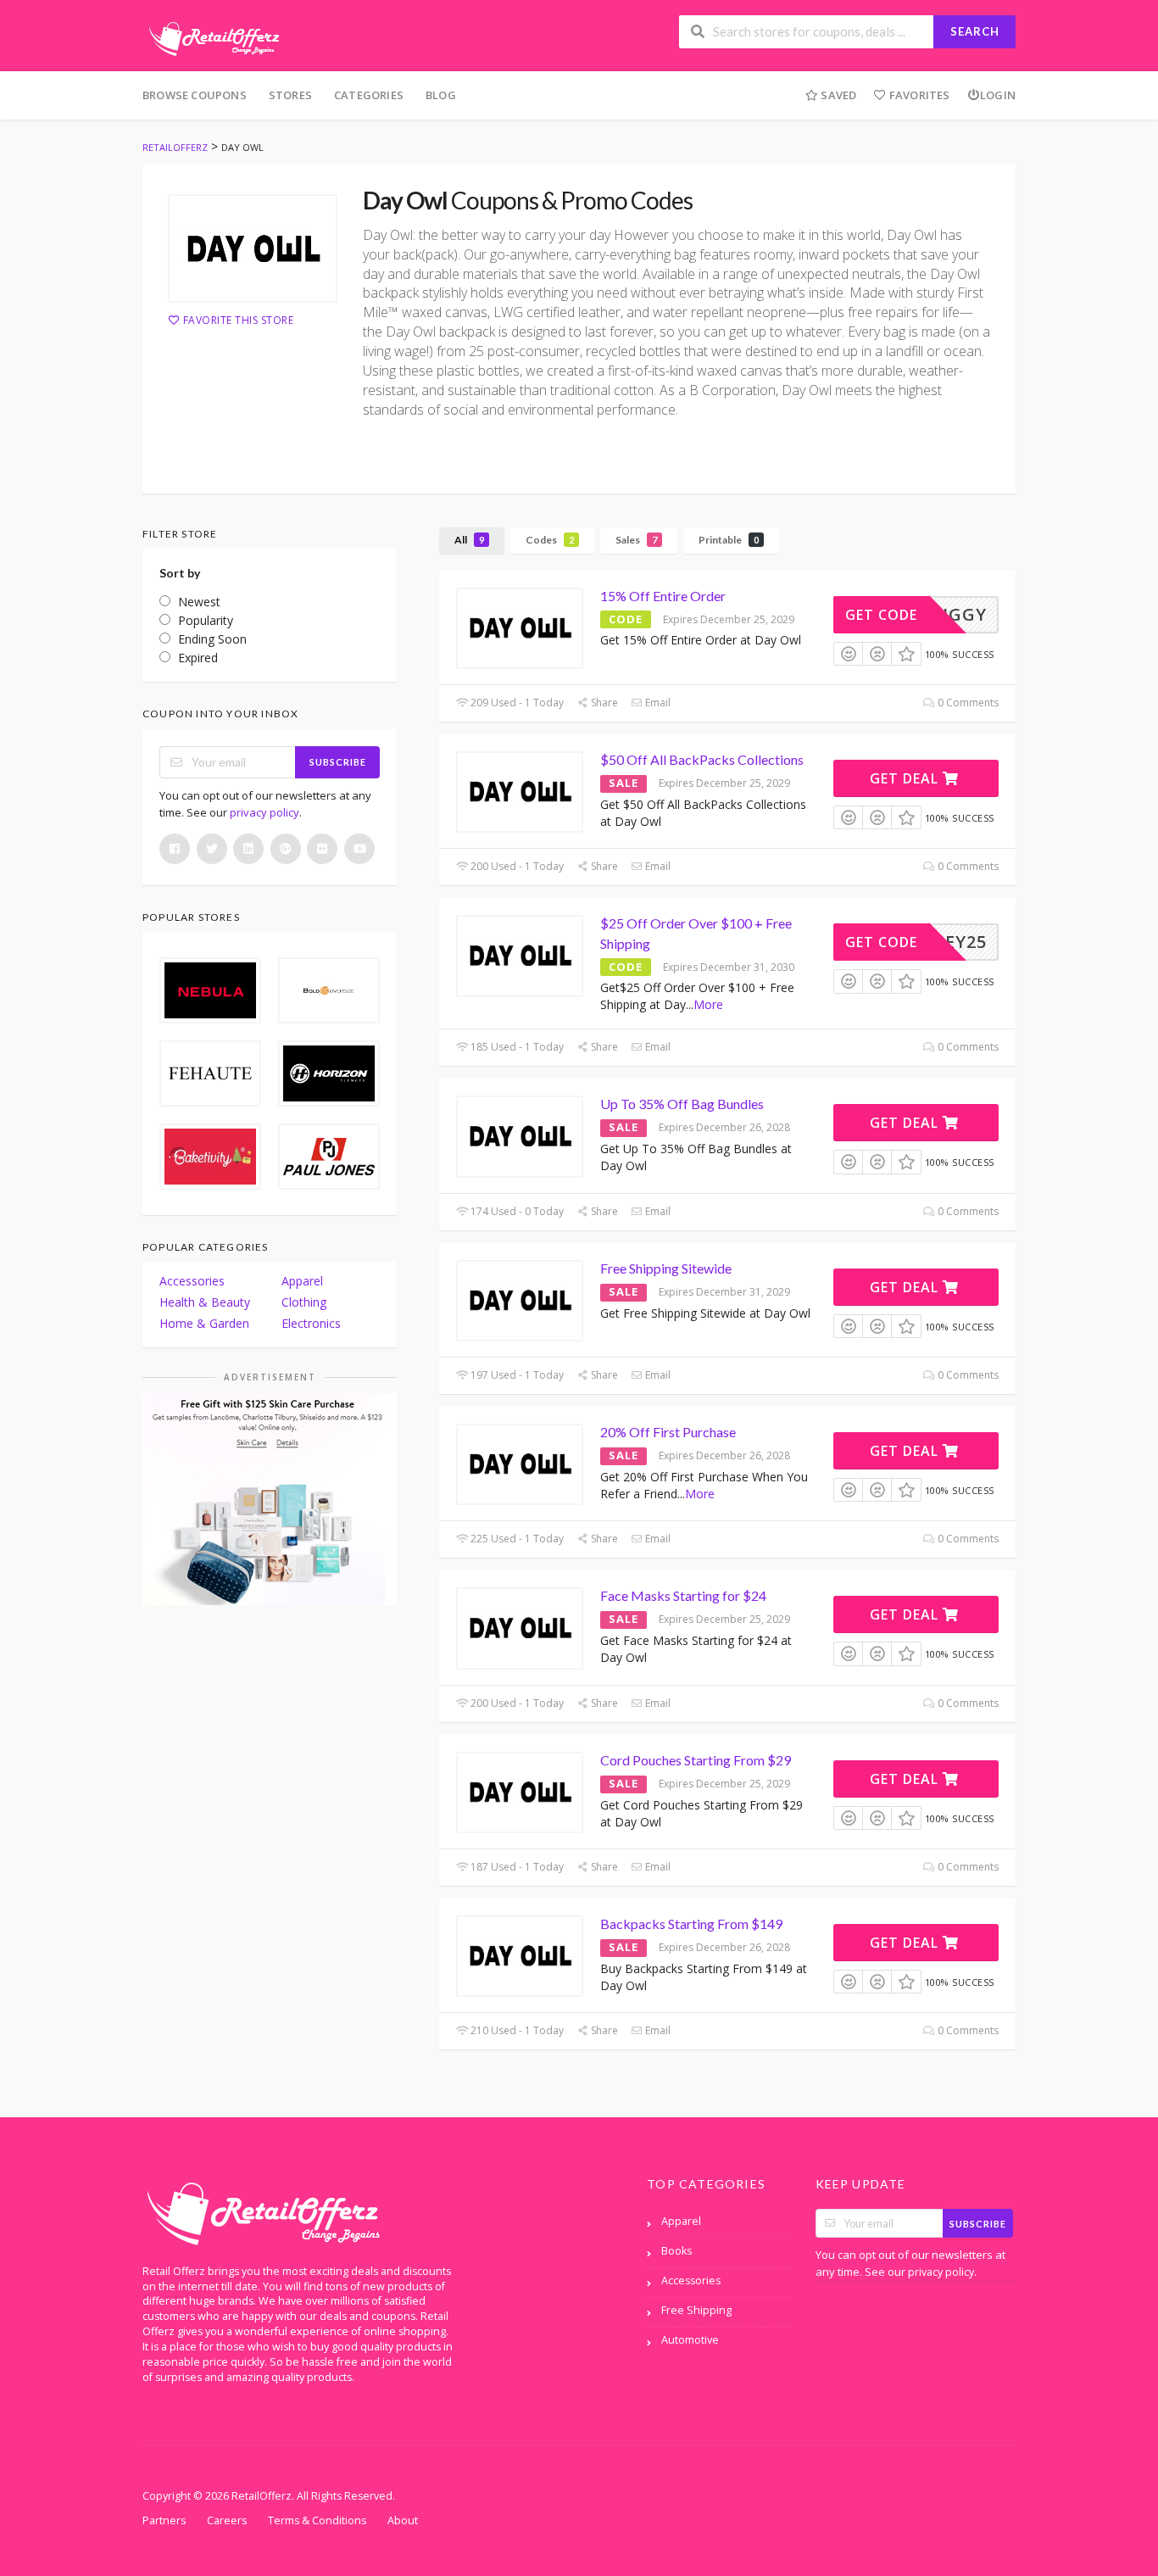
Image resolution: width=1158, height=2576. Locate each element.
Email (657, 703)
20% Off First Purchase (668, 1432)
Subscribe (338, 762)
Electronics (311, 1323)
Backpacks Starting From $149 (691, 1924)
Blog (441, 95)
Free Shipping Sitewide (666, 1268)
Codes (550, 540)
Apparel (302, 1281)
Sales (636, 540)
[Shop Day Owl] (253, 248)
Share (603, 703)
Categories (369, 95)
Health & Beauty (205, 1302)
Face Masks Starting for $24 (683, 1595)
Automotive (690, 2340)
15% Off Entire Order (663, 596)
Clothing (304, 1302)
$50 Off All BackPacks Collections (702, 759)
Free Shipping (696, 2310)
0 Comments (967, 703)
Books (676, 2251)
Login (998, 95)
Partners (164, 2520)
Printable (729, 540)
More (708, 1004)
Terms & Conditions (317, 2520)
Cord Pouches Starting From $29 (696, 1760)
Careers (227, 2520)
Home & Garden (204, 1323)
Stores (290, 95)
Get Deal (906, 778)
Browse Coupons (195, 95)
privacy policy (264, 812)
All (469, 540)
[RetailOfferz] (211, 37)
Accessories (192, 1281)
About (403, 2520)
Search (975, 31)
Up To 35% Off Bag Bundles (682, 1104)
